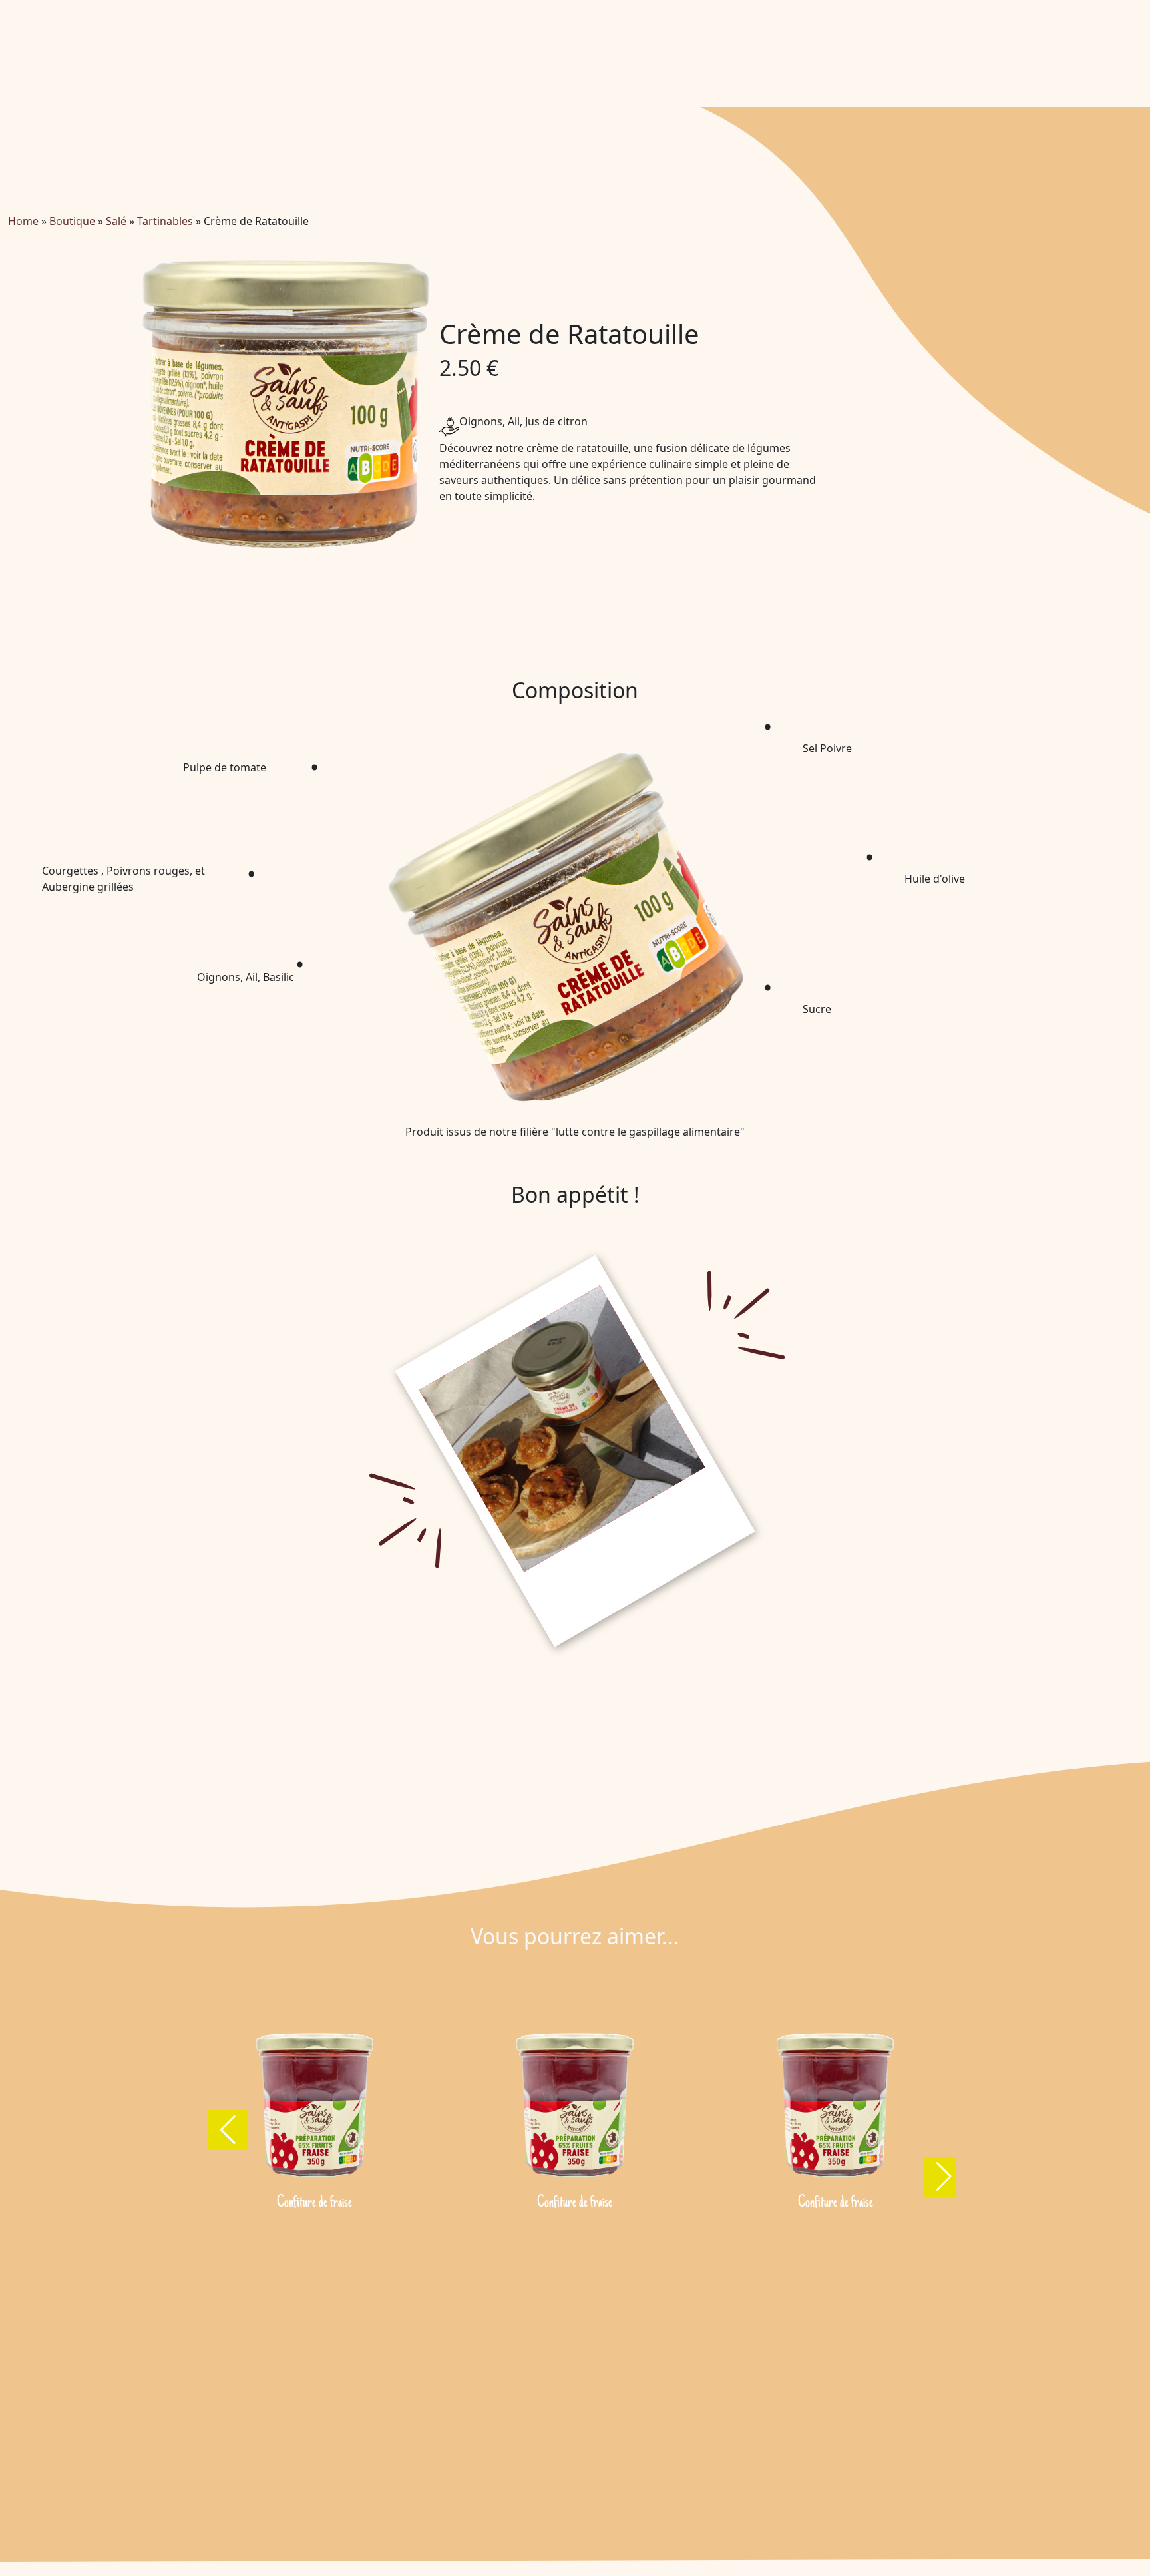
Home (23, 221)
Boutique (72, 221)
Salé (116, 221)
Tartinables (165, 221)
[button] (228, 2130)
